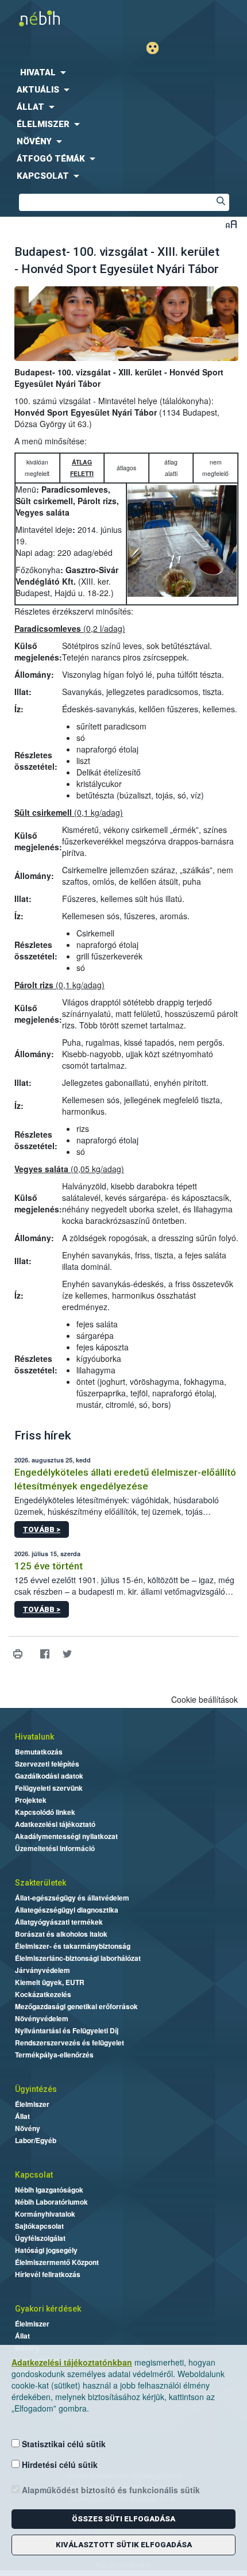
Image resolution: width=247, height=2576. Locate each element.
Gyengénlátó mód (157, 48)
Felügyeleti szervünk (49, 1788)
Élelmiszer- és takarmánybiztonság (73, 1946)
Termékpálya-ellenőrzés (54, 2055)
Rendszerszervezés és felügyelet (70, 2043)
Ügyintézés (36, 2089)
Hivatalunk (34, 1737)
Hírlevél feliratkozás (48, 2274)
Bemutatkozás (39, 1752)
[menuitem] (123, 72)
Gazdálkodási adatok (49, 1776)
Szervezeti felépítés (47, 1764)
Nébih (62, 18)
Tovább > (42, 1529)
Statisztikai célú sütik (63, 2444)
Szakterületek (40, 1883)
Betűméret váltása (231, 224)
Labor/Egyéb (36, 2140)
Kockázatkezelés (43, 1994)
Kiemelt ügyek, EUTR (50, 1982)
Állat (22, 2116)
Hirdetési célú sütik (59, 2464)
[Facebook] (45, 1654)
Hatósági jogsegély (46, 2250)
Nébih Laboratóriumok (51, 2202)
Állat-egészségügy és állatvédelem (72, 1898)
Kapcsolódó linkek (45, 1812)
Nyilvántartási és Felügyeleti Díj (67, 2030)
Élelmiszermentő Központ (57, 2262)
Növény (28, 2128)
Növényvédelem (42, 2018)
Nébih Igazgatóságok (49, 2190)
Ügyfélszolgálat (40, 2238)
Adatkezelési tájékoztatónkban (72, 2362)
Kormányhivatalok (45, 2214)
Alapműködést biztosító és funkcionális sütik (110, 2490)
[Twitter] (67, 1654)
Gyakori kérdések (48, 2309)
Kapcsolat (34, 2175)
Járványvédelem (43, 1970)
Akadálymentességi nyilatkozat (66, 1836)
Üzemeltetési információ (55, 1848)
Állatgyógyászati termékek (59, 1922)
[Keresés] (221, 202)
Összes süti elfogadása (123, 2519)
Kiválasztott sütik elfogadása (124, 2545)
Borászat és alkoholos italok (61, 1934)
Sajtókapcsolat (39, 2226)
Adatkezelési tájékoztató (55, 1824)
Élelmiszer (32, 2104)
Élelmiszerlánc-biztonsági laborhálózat (78, 1958)
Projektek (31, 1800)
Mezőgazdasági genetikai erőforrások (76, 2006)
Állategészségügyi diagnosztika (67, 1910)
